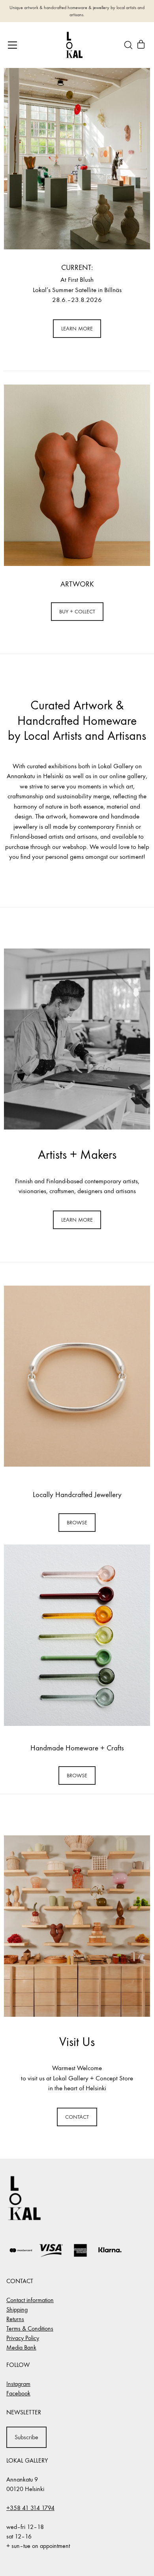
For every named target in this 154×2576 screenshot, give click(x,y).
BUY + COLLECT (77, 612)
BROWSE (77, 1523)
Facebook (18, 2393)
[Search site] (128, 45)
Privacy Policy (23, 2338)
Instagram (18, 2384)
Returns (15, 2319)
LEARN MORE (77, 329)
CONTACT (77, 2117)
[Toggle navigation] (12, 45)
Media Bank (21, 2347)
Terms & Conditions (30, 2328)
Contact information (30, 2300)
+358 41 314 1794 (30, 2508)
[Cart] (141, 45)
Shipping (17, 2309)
